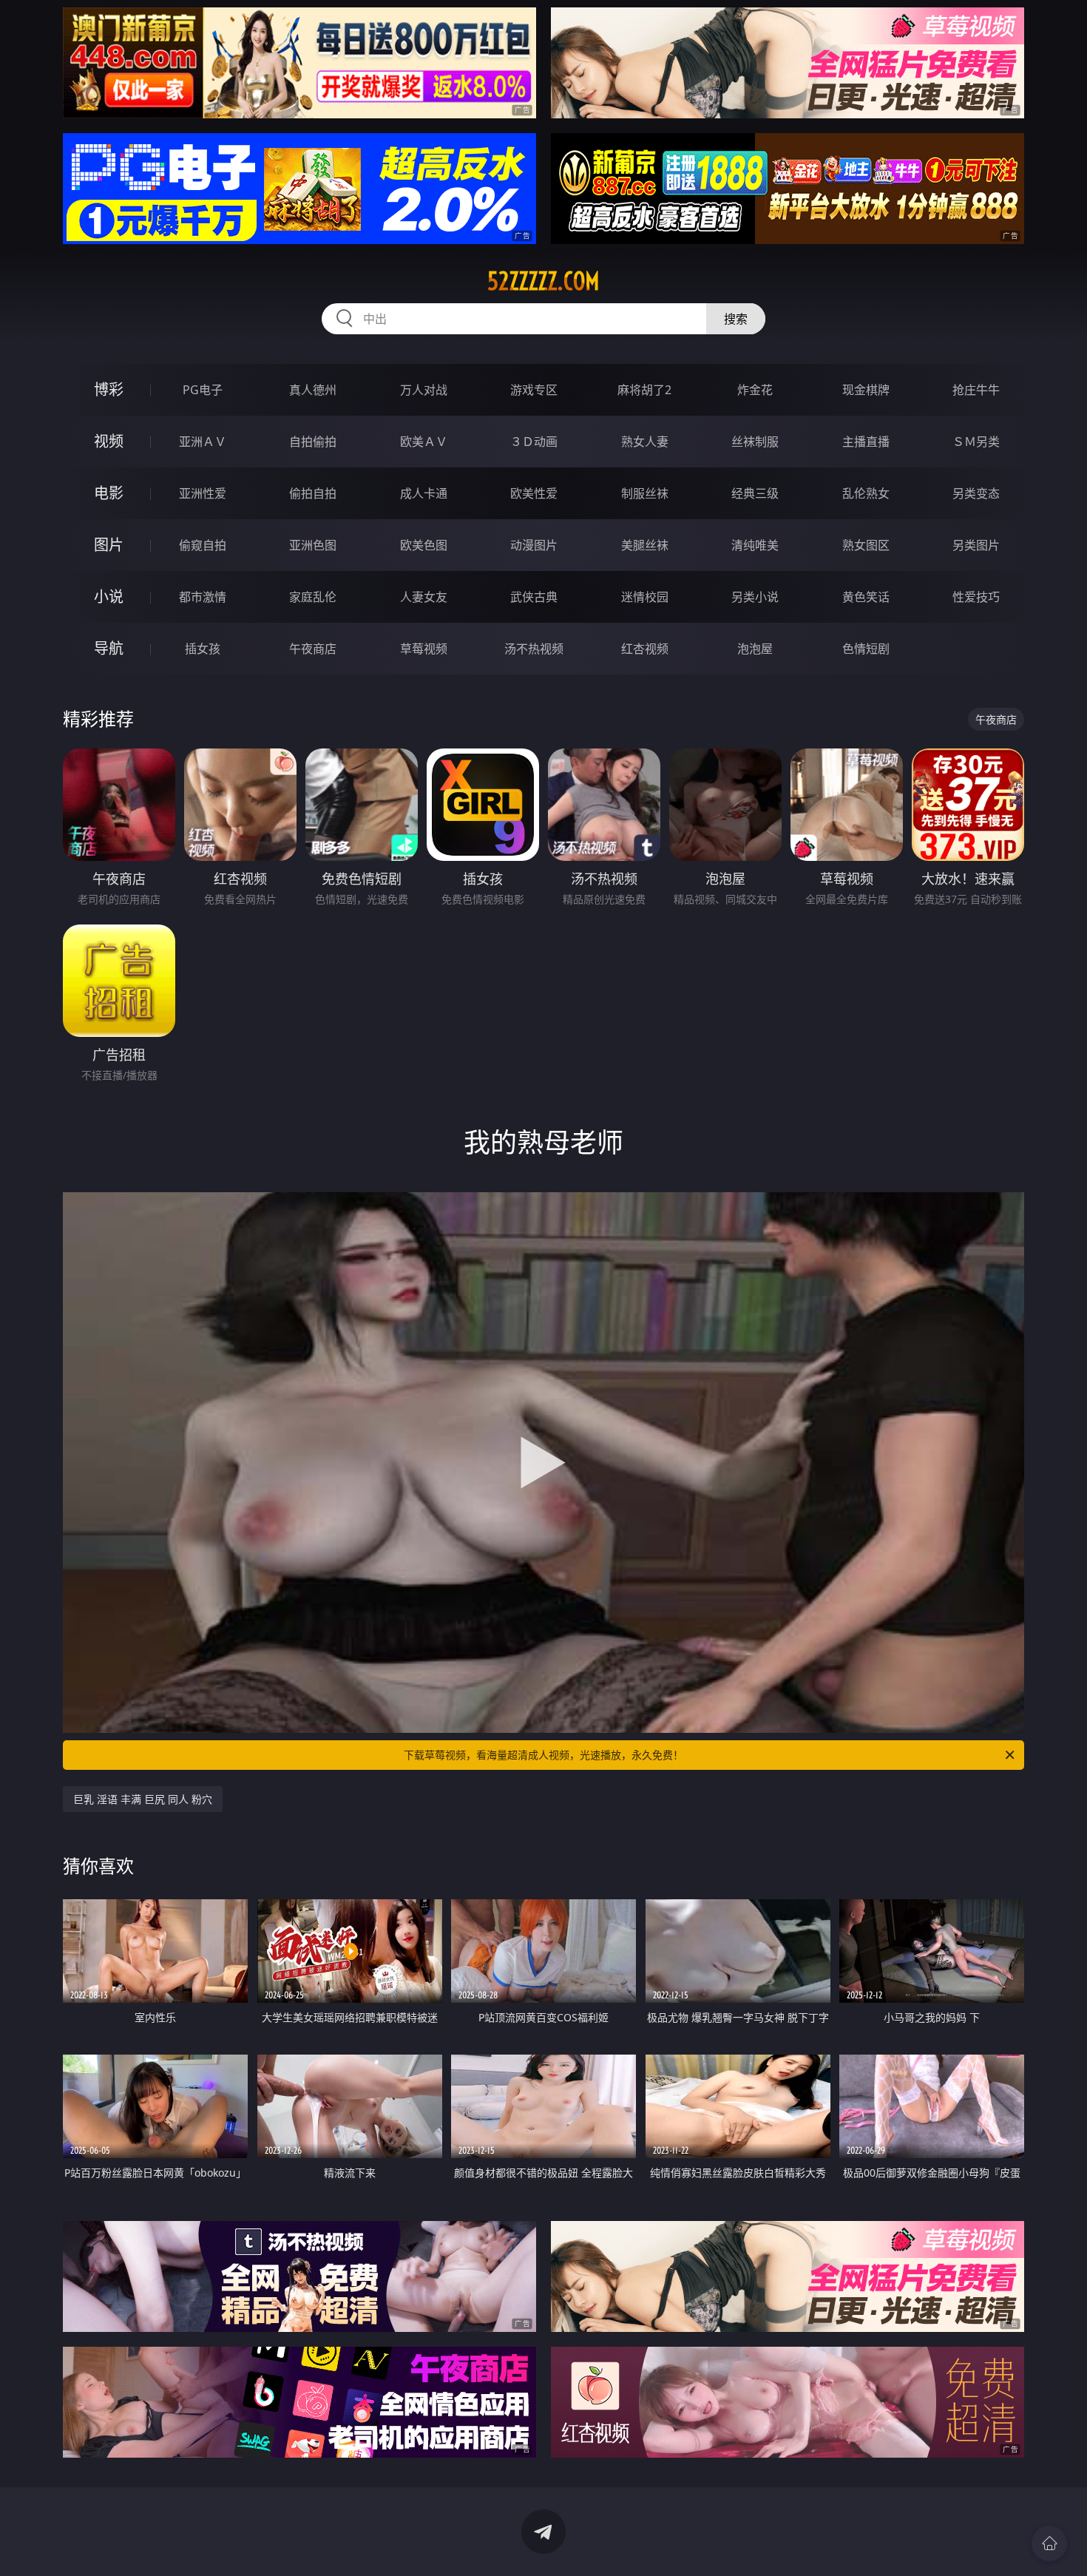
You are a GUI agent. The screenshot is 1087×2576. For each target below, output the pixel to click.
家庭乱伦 (313, 597)
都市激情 (203, 597)
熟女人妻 (645, 442)
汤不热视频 (534, 649)
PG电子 (203, 390)
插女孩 (203, 649)
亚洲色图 (313, 545)
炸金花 (755, 390)
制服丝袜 (645, 493)
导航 (109, 648)
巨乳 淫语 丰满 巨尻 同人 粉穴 (143, 1799)
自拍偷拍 (313, 442)
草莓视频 (424, 649)
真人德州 (313, 390)
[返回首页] (1049, 2543)
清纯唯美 (755, 545)
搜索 (736, 319)
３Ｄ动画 (534, 442)
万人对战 (424, 390)
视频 (109, 441)
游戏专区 (534, 390)
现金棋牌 (866, 390)
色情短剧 (866, 649)
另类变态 (976, 493)
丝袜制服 (755, 442)
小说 (109, 596)
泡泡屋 (755, 649)
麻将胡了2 (644, 390)
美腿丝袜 (645, 545)
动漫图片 (534, 545)
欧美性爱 (534, 493)
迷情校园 (645, 597)
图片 (109, 545)
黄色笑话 (866, 597)
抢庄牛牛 (976, 390)
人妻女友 (424, 597)
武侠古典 (534, 597)
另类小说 (755, 597)
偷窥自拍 (203, 545)
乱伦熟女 (866, 493)
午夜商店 (313, 649)
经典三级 (755, 493)
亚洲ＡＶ (203, 442)
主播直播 (866, 442)
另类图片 (976, 545)
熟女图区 (866, 545)
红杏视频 (645, 649)
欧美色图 (424, 545)
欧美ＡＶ (424, 442)
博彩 (109, 389)
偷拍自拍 (313, 493)
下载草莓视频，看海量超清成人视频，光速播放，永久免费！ (543, 1755)
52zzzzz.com (543, 281)
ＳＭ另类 (976, 442)
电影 (109, 493)
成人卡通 (424, 493)
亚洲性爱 (203, 493)
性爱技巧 (976, 597)
